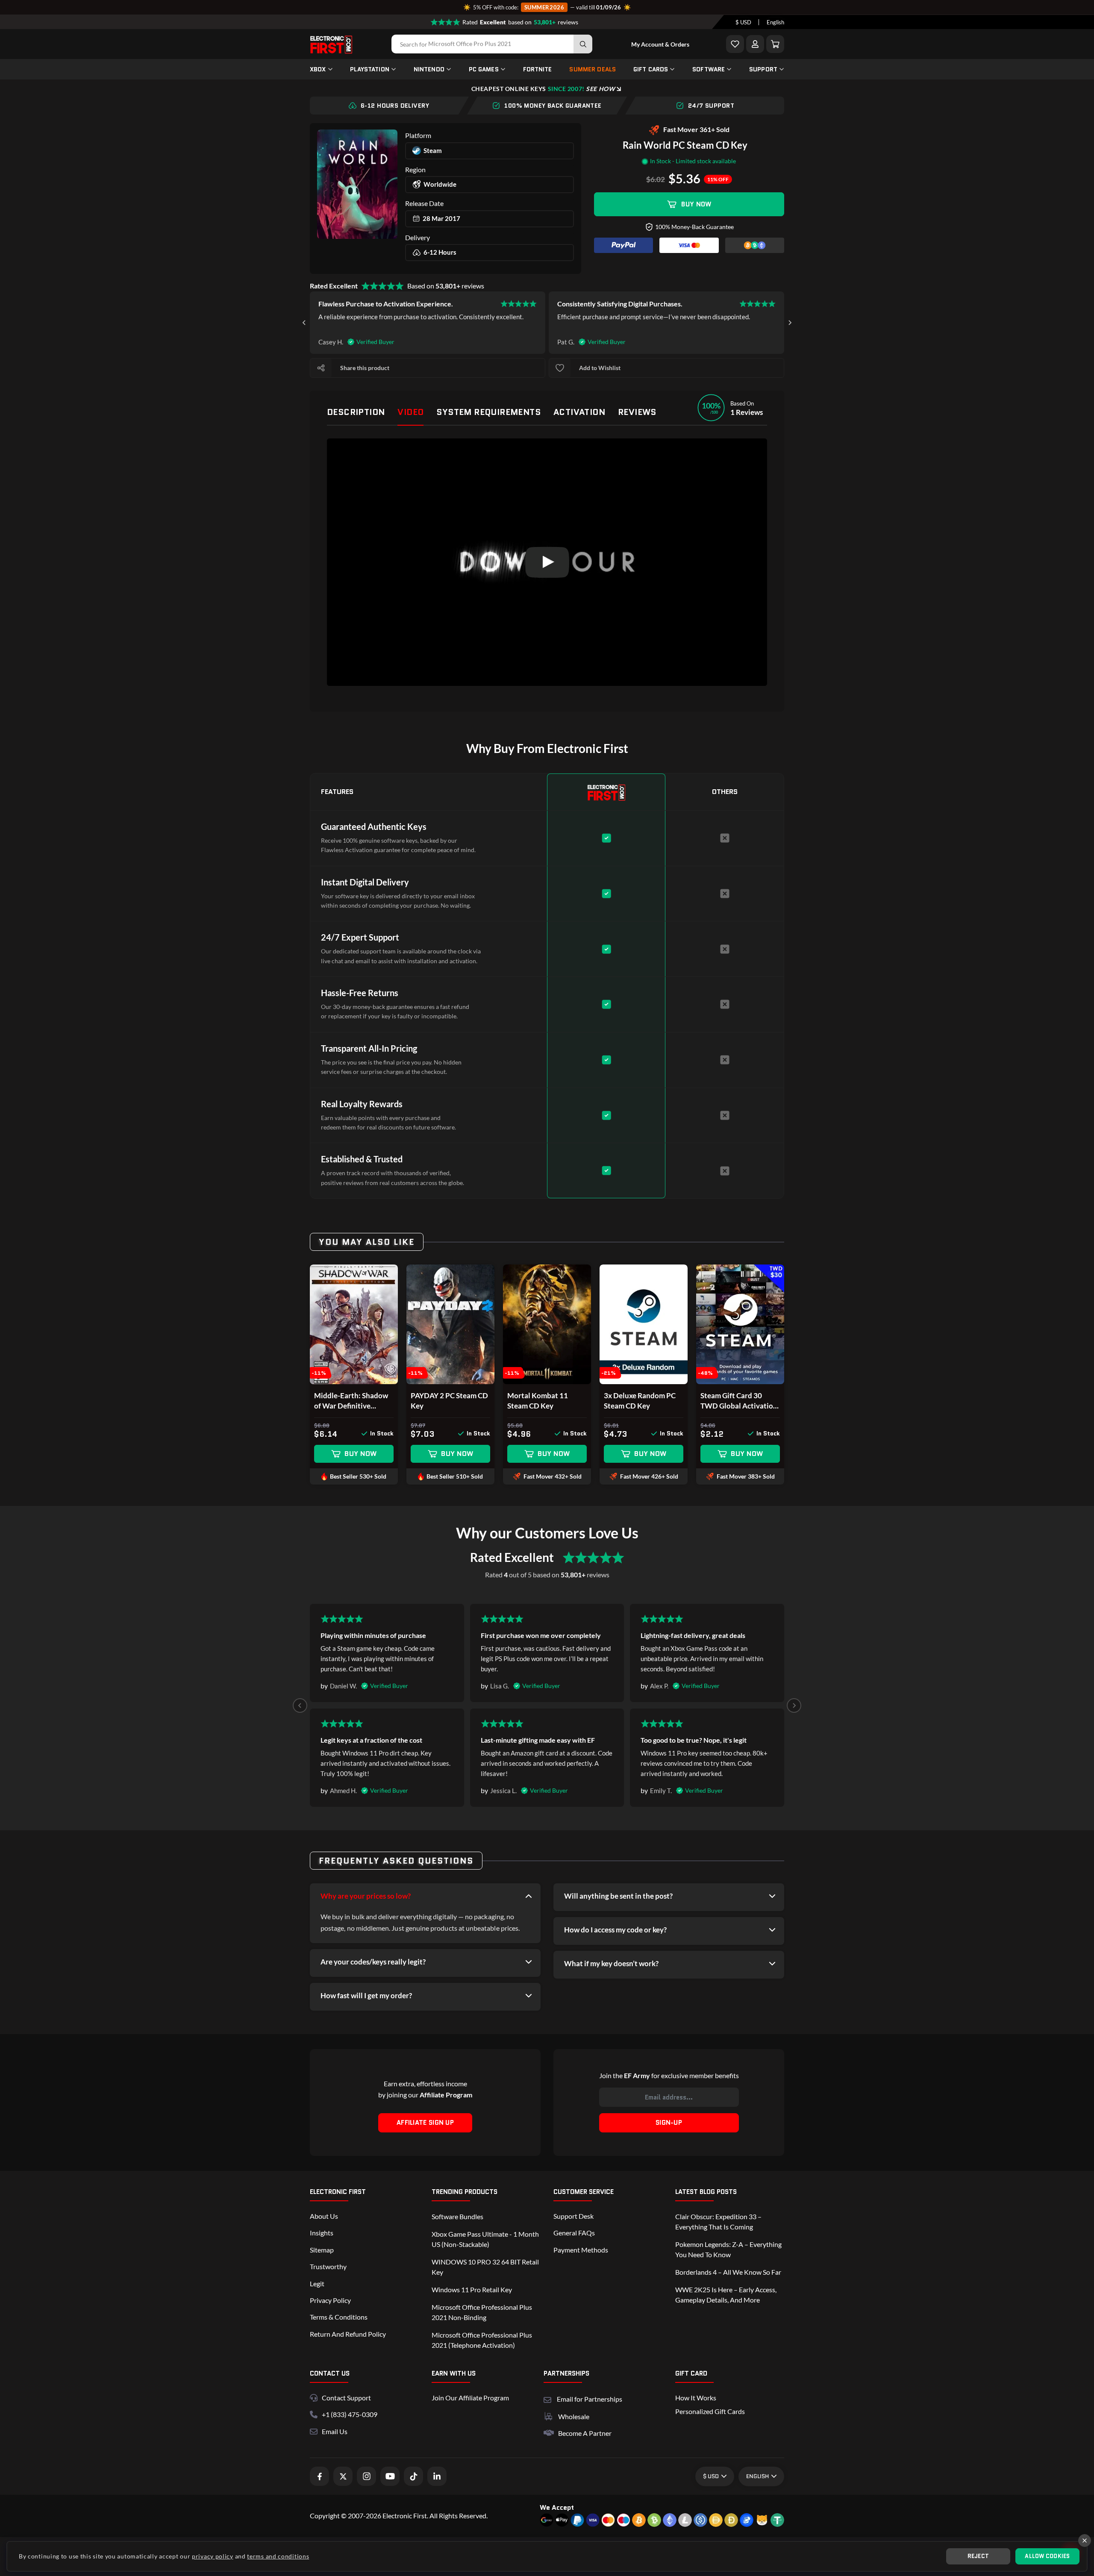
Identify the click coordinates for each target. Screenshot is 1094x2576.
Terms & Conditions (339, 2317)
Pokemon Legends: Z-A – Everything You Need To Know (728, 2249)
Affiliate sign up (425, 2123)
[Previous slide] (300, 1706)
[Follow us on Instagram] (366, 2476)
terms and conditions (278, 2556)
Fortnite (538, 69)
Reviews (637, 412)
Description (356, 412)
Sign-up (669, 2123)
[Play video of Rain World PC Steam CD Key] (547, 562)
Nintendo (429, 69)
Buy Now (696, 204)
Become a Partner (585, 2433)
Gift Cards (651, 69)
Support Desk (573, 2216)
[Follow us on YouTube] (390, 2476)
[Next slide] (790, 323)
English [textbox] (775, 22)
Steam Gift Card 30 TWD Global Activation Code (739, 1401)
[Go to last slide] (304, 323)
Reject (978, 2556)
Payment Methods (581, 2250)
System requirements (488, 412)
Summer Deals (593, 69)
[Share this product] (321, 368)
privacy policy (213, 2556)
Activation (579, 412)
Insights (322, 2233)
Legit (317, 2283)
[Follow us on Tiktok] (413, 2476)
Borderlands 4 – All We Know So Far (728, 2272)
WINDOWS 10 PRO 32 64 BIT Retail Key (485, 2267)
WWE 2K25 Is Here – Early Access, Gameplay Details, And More (726, 2295)
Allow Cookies (1047, 2556)
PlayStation (370, 69)
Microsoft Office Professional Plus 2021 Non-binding (482, 2312)
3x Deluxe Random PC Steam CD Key (640, 1401)
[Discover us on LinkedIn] (437, 2476)
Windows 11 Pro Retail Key (472, 2289)
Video (410, 412)
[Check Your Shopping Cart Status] (775, 44)
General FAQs (574, 2233)
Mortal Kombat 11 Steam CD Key (538, 1401)
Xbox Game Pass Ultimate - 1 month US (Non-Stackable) (485, 2239)
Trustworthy (328, 2266)
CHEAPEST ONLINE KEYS (543, 89)
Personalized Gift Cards (710, 2411)
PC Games (484, 69)
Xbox (318, 69)
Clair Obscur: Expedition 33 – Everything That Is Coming (718, 2222)
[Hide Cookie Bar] (1085, 2541)
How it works (696, 2398)
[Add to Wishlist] (735, 44)
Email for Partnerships (590, 2398)
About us (324, 2216)
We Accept (557, 2507)
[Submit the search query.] (583, 44)
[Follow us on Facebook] (319, 2476)
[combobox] (743, 22)
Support (763, 69)
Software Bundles (457, 2216)
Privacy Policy (330, 2300)
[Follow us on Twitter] (343, 2476)
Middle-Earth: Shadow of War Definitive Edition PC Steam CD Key (351, 1401)
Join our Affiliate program (470, 2398)
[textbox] (743, 22)
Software (709, 69)
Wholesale (574, 2416)
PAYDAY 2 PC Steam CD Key (449, 1401)
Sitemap (322, 2250)
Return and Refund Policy (348, 2334)
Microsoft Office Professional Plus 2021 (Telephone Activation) (482, 2340)
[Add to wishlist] (560, 368)
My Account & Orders (660, 44)
